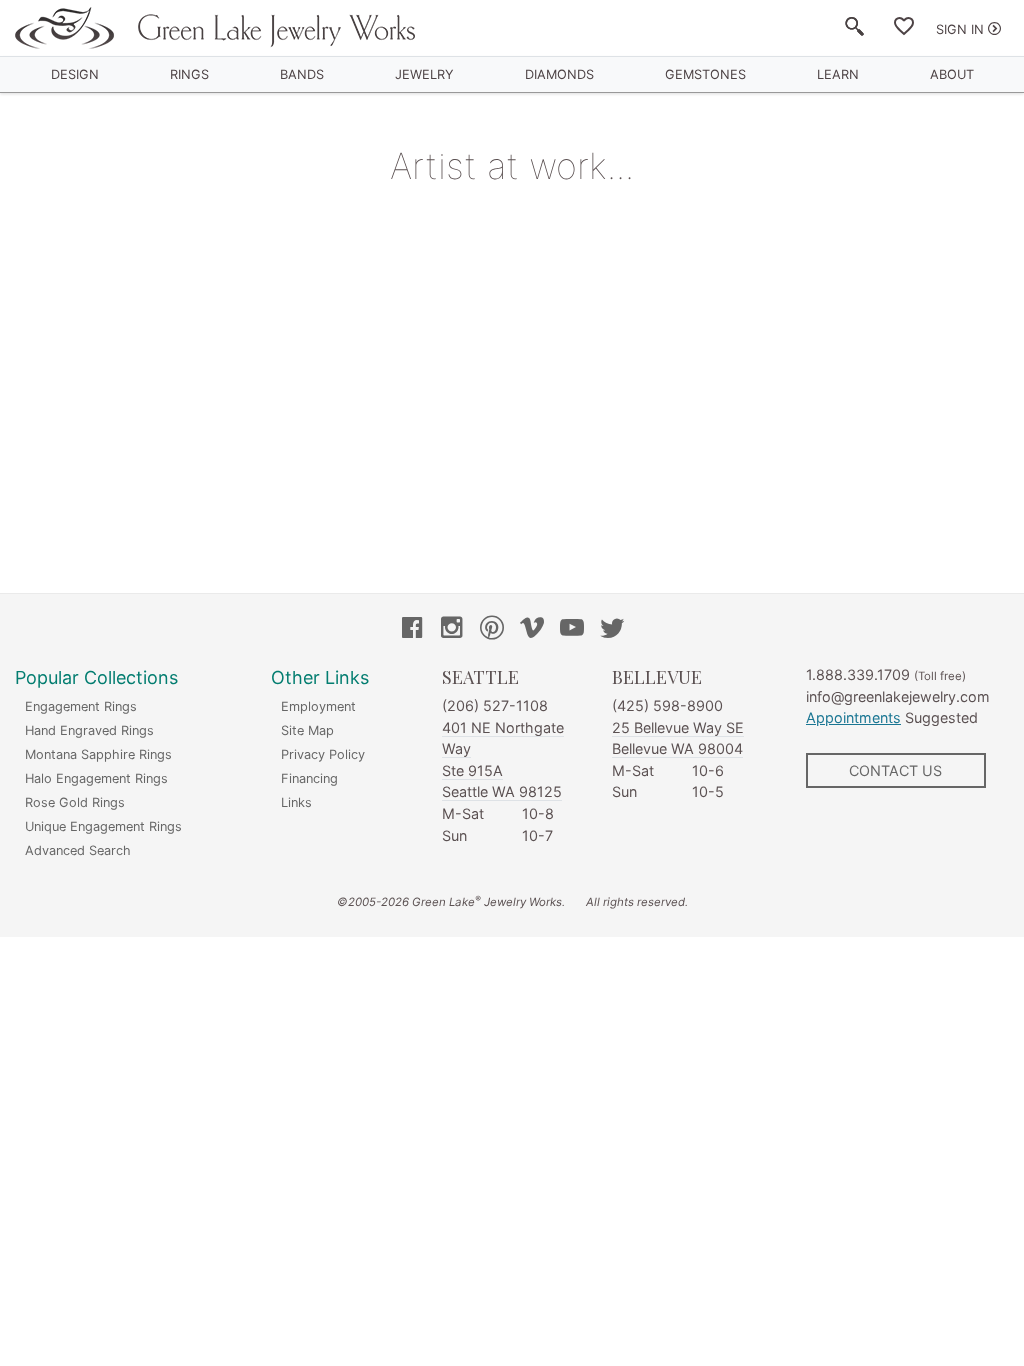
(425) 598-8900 (667, 705)
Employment (318, 706)
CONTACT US (895, 770)
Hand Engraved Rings (89, 730)
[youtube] (572, 630)
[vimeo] (532, 630)
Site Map (307, 730)
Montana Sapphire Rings (98, 754)
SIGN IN (960, 29)
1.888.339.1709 (858, 674)
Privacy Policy (323, 754)
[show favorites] (904, 30)
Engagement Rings (81, 706)
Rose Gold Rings (75, 802)
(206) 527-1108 (495, 705)
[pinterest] (492, 630)
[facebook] (412, 630)
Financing (309, 778)
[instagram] (452, 630)
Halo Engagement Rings (96, 778)
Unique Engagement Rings (103, 826)
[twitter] (612, 630)
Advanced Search (78, 850)
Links (296, 802)
